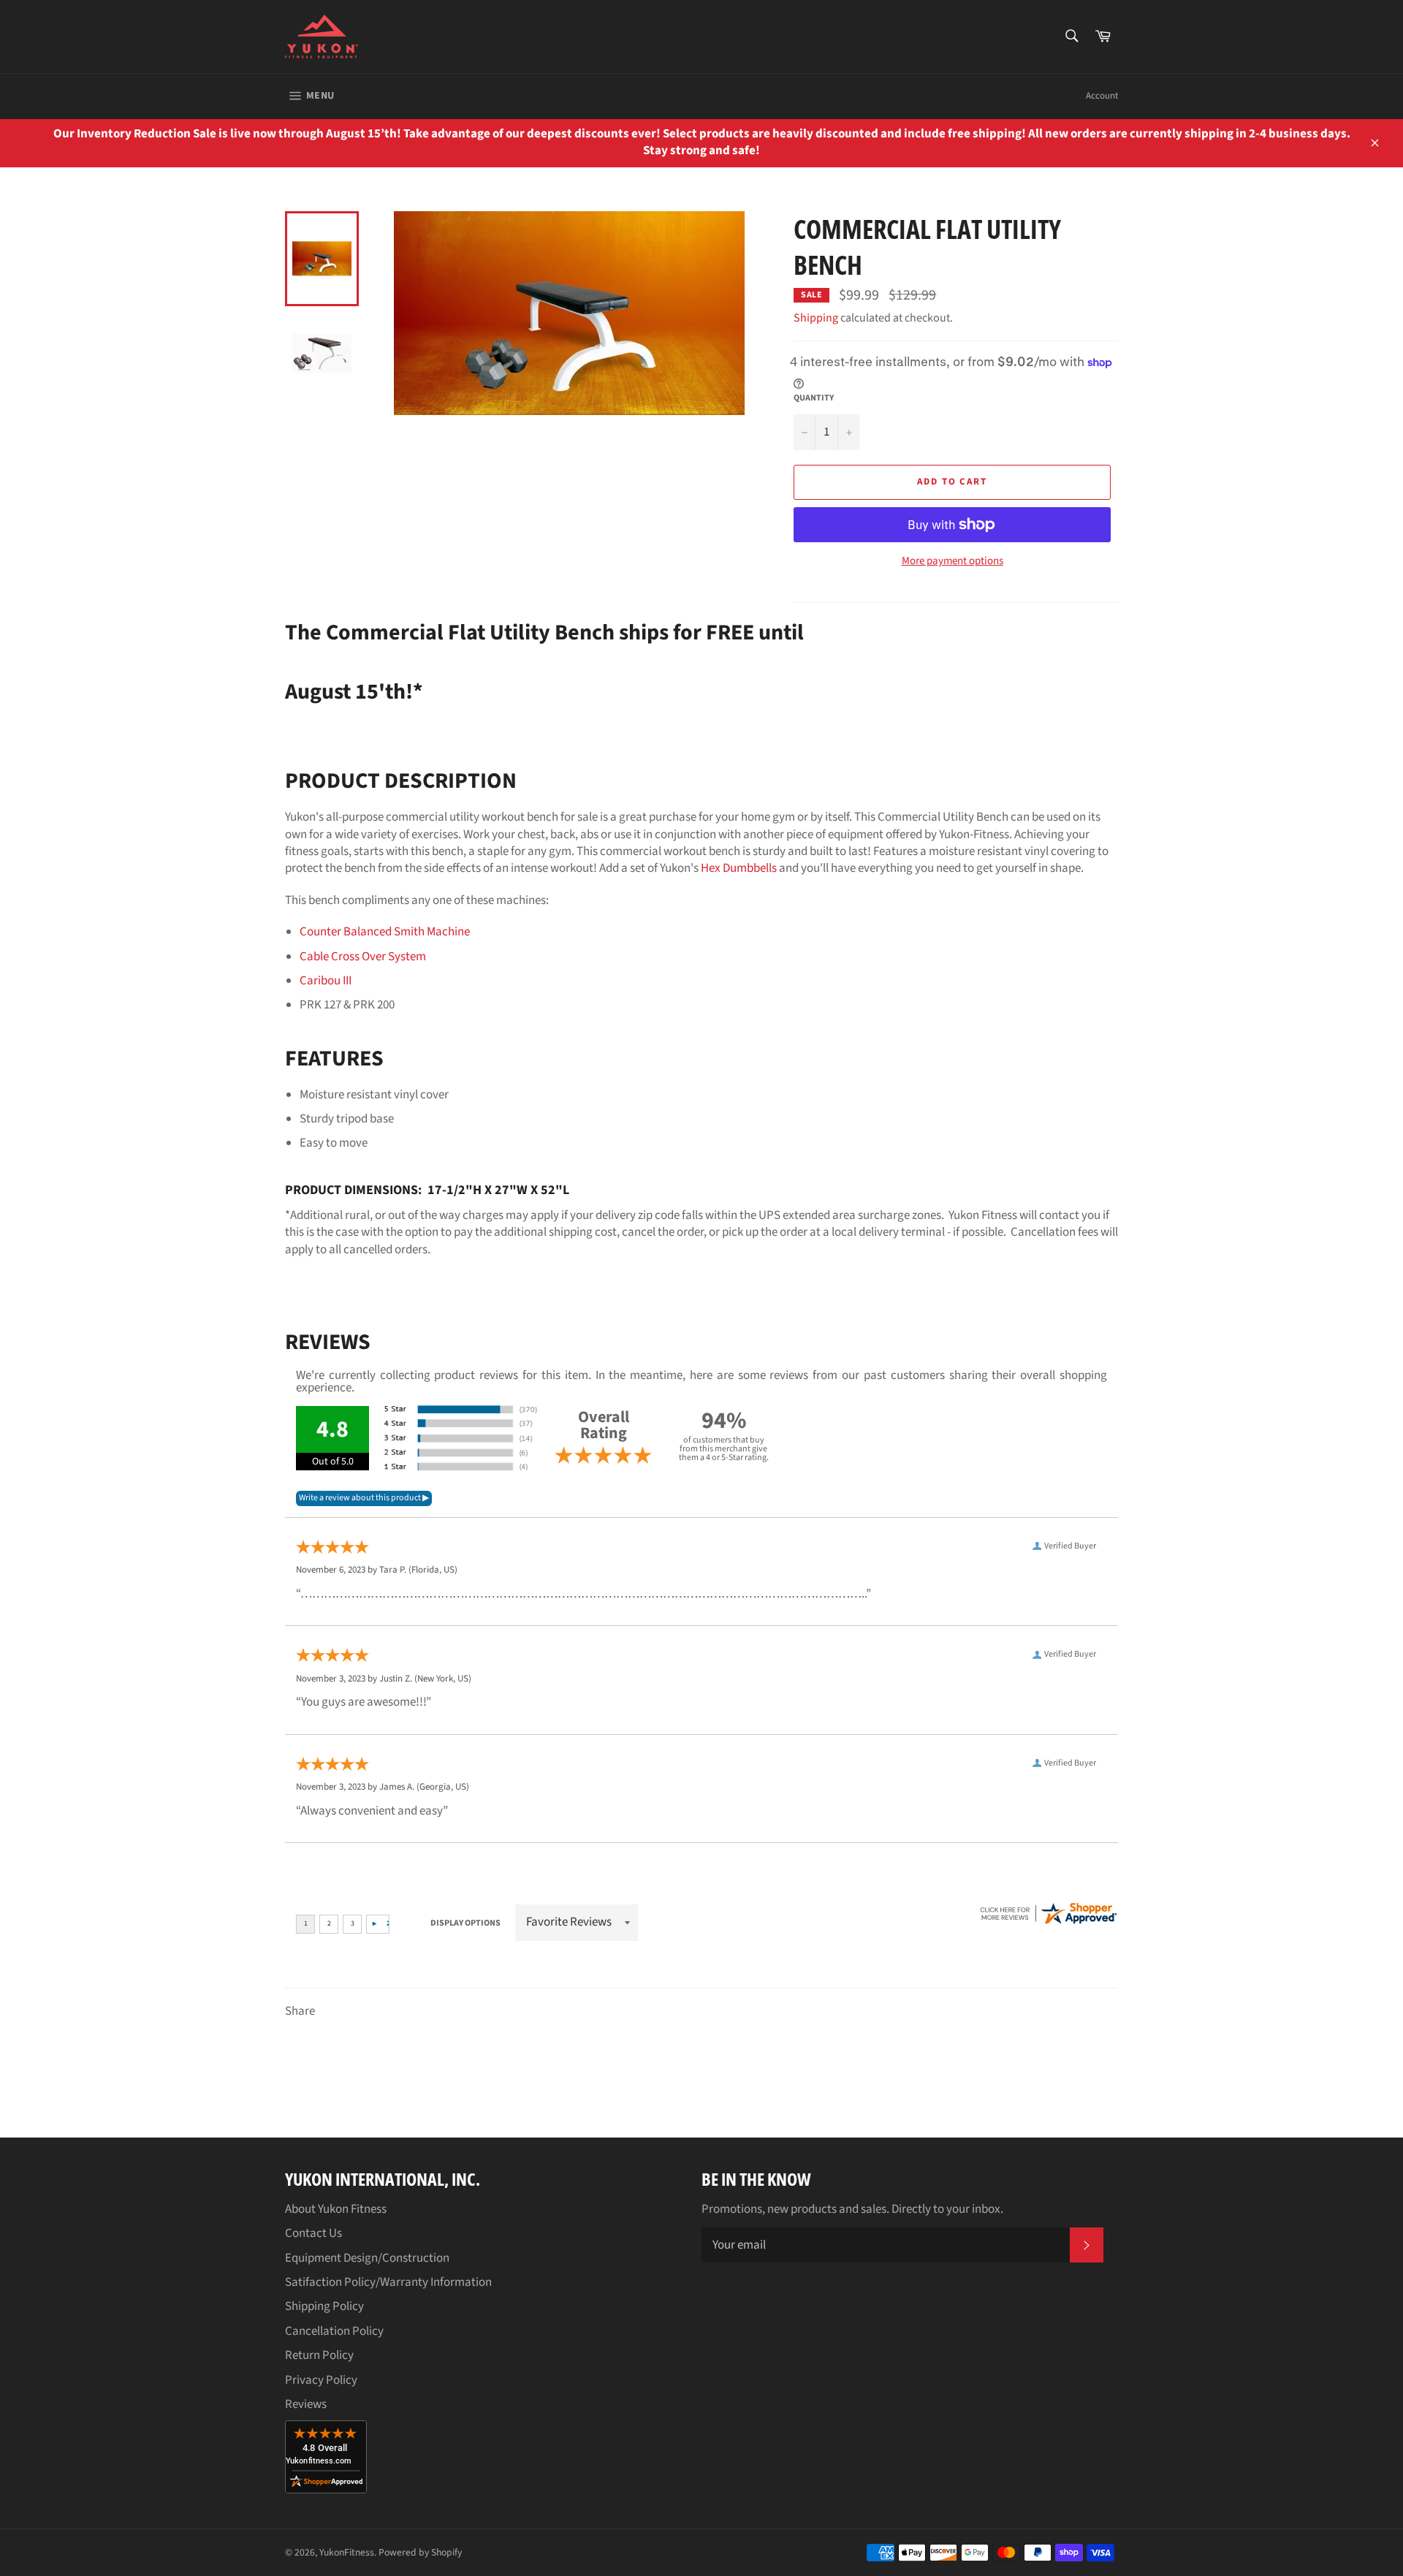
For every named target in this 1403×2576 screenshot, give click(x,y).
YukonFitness (347, 2552)
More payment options (953, 561)
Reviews (306, 2404)
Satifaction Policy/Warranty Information (388, 2282)
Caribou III (326, 981)
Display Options (465, 1923)
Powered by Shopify (420, 2552)
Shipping (816, 318)
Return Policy (319, 2355)
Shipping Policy (324, 2306)
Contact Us (313, 2233)
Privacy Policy (321, 2380)
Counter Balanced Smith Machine (385, 932)
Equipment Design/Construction (367, 2258)
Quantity (814, 398)
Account (1102, 96)
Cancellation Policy (334, 2331)
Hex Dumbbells (739, 868)
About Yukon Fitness (336, 2209)
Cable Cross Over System (363, 957)
